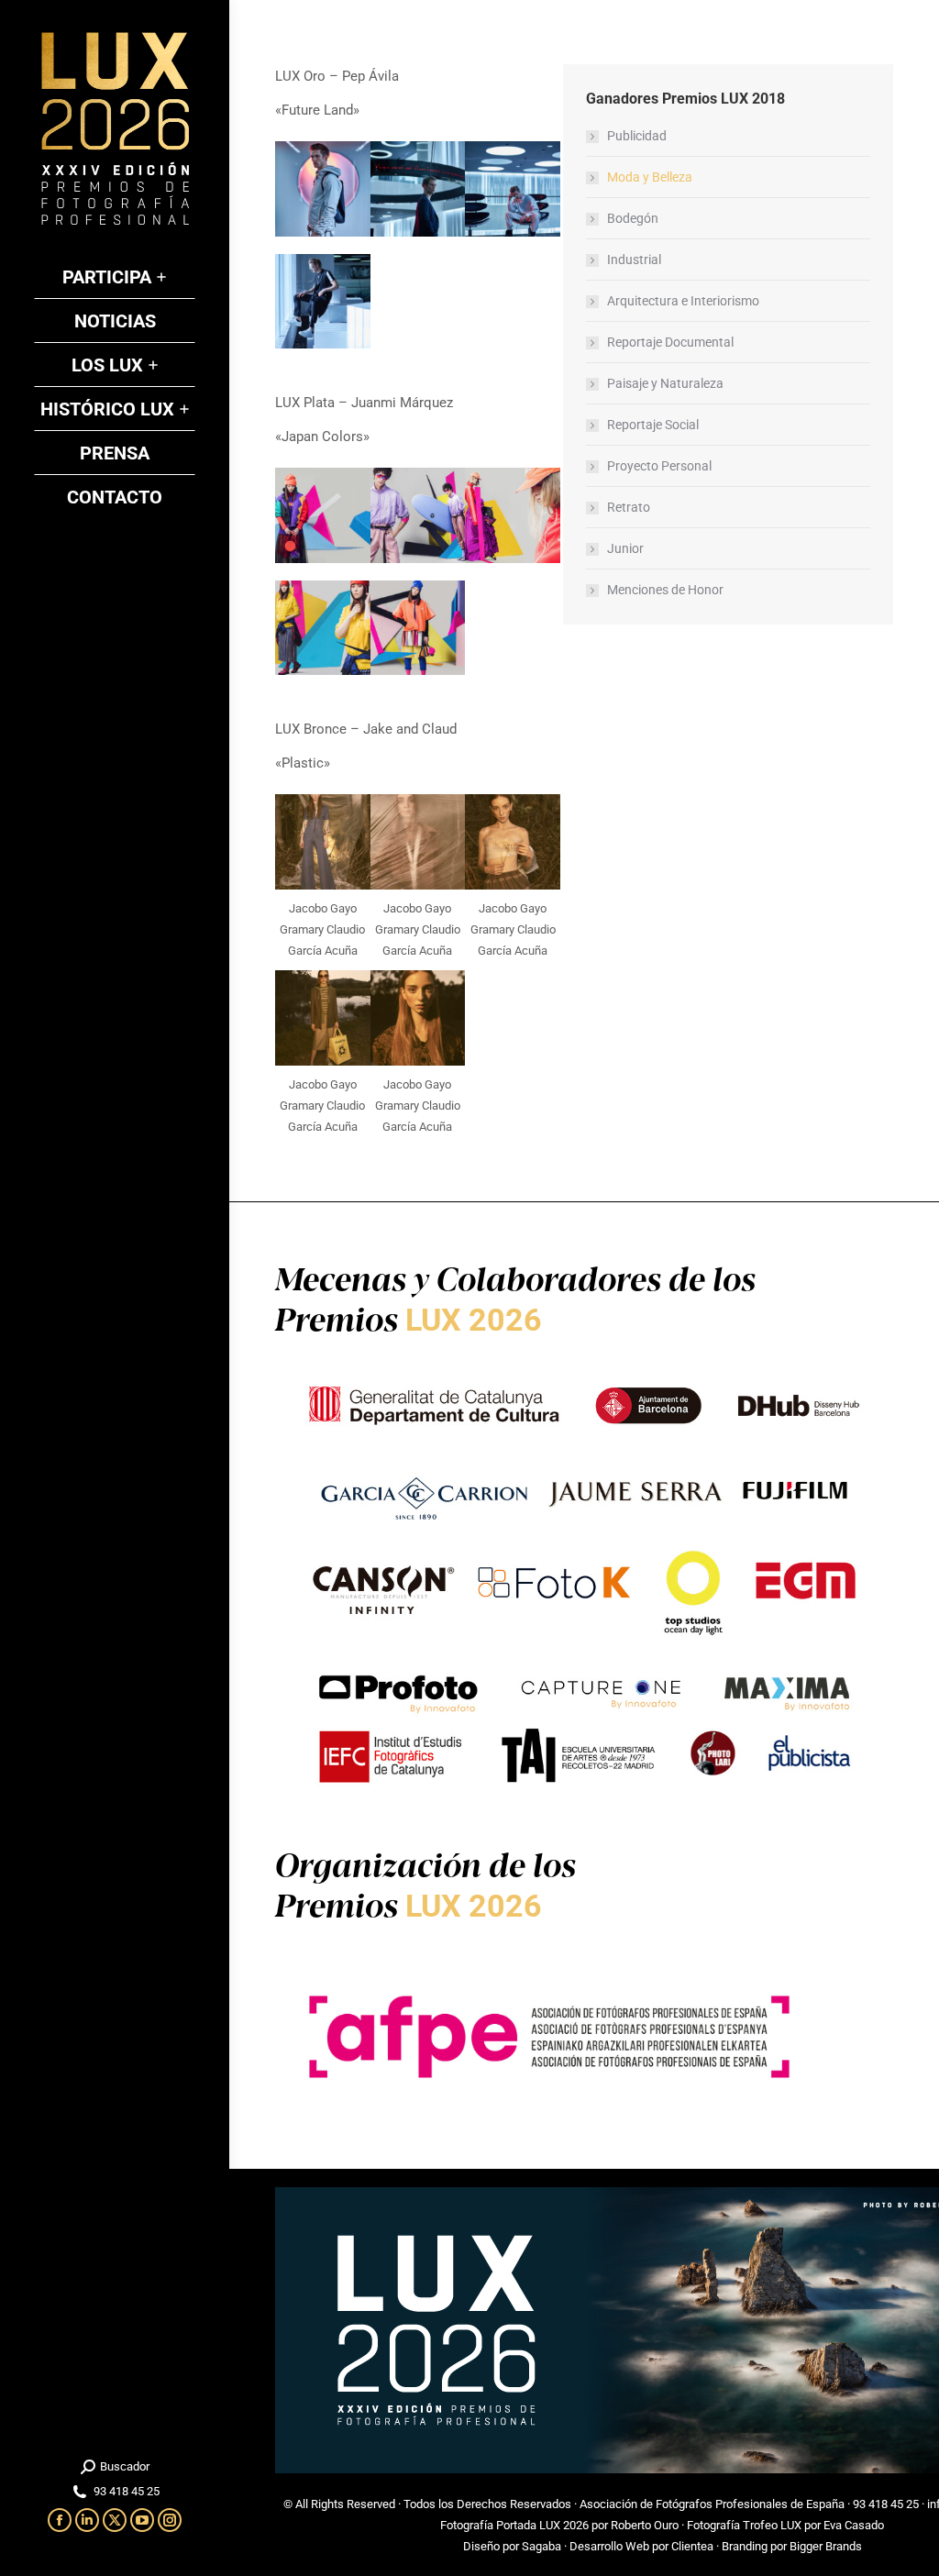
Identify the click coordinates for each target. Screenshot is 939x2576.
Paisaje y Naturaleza (665, 383)
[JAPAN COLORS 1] (323, 515)
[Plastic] (323, 842)
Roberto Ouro (645, 2525)
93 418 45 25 (886, 2504)
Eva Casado (854, 2525)
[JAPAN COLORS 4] (323, 628)
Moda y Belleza (650, 177)
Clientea (692, 2546)
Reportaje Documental (670, 342)
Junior (625, 548)
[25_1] (323, 189)
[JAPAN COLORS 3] (513, 515)
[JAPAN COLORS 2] (418, 515)
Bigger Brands (826, 2546)
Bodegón (633, 218)
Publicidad (637, 136)
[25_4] (323, 302)
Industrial (634, 260)
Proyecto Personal (659, 466)
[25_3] (513, 189)
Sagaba (541, 2546)
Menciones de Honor (665, 590)
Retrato (629, 507)
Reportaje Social (653, 425)
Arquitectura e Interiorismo (683, 301)
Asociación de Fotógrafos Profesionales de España (712, 2504)
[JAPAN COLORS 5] (418, 628)
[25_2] (418, 189)
